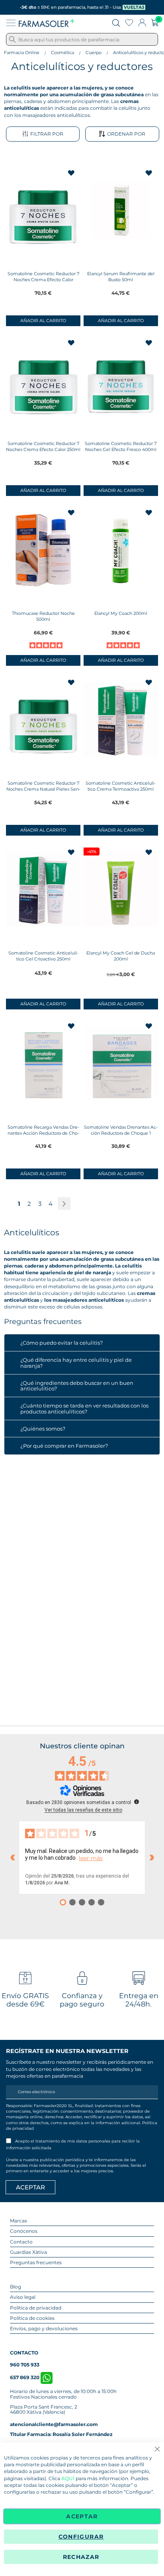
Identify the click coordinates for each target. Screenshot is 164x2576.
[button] (72, 173)
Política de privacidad (36, 2308)
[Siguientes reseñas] (152, 1858)
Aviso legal (23, 2297)
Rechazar (81, 2557)
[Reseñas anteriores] (12, 1858)
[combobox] (82, 39)
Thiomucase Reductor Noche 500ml (43, 616)
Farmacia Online (22, 52)
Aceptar (82, 2516)
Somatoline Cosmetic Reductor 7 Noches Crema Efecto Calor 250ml (43, 446)
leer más (91, 1858)
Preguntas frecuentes (36, 2262)
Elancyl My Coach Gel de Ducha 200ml (121, 956)
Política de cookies (32, 2318)
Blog (16, 2287)
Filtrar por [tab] (47, 134)
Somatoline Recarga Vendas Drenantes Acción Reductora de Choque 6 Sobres (43, 1133)
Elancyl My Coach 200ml (121, 613)
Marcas (19, 2221)
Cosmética (62, 52)
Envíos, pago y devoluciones (44, 2328)
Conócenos (24, 2231)
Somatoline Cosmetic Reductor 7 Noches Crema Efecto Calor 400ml (43, 280)
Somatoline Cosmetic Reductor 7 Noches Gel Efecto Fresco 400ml (121, 446)
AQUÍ (68, 2478)
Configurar (81, 2537)
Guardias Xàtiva (28, 2252)
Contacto (21, 2242)
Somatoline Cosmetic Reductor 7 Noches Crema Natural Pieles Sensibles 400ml (43, 789)
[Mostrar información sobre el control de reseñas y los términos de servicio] (137, 1802)
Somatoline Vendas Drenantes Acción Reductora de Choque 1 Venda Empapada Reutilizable (121, 1133)
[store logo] (47, 23)
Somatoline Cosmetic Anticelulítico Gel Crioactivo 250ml (43, 956)
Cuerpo (94, 52)
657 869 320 (25, 2377)
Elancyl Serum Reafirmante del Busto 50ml (121, 277)
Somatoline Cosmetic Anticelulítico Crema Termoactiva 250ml (121, 786)
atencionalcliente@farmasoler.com (54, 2424)
